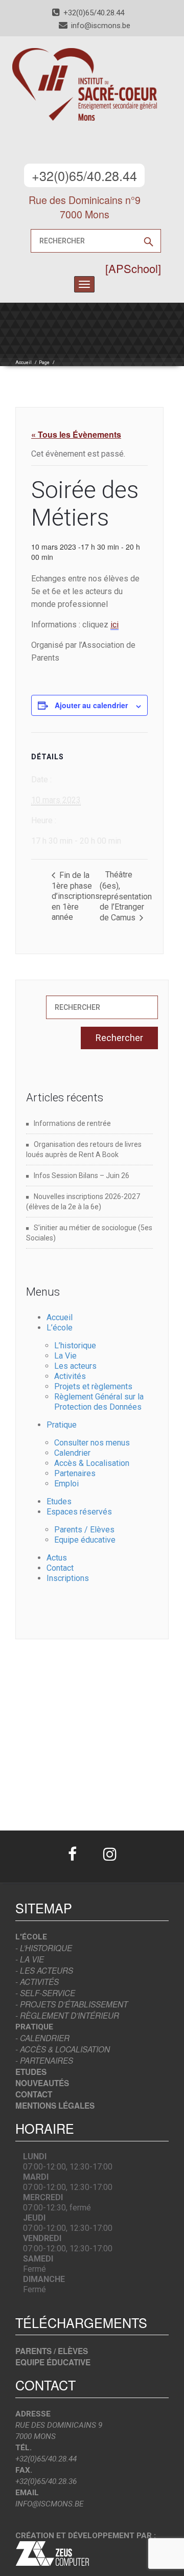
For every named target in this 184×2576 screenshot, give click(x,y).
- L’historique (44, 1948)
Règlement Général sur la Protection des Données (99, 1402)
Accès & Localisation (92, 1463)
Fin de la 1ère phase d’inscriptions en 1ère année (76, 896)
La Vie (65, 1356)
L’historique (75, 1346)
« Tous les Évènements (76, 434)
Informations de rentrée (72, 1123)
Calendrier (72, 1453)
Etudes (59, 1501)
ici (114, 625)
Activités (70, 1376)
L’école (60, 1328)
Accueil (24, 363)
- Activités (37, 1982)
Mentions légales (55, 2106)
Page (44, 363)
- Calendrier (42, 2038)
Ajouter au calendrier (91, 705)
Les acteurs (75, 1366)
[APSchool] (133, 268)
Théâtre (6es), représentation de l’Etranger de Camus (126, 896)
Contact (60, 1568)
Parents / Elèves (84, 1530)
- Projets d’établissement (72, 2004)
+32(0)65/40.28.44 (84, 175)
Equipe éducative (85, 1540)
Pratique (62, 1425)
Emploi (66, 1484)
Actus (57, 1558)
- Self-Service (45, 1993)
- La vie (30, 1959)
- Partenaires (44, 2060)
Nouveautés (42, 2083)
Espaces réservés (79, 1512)
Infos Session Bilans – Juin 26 (82, 1176)
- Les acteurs (44, 1970)
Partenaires (75, 1473)
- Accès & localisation (63, 2049)
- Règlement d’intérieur (67, 2015)
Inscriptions (68, 1578)
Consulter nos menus (92, 1443)
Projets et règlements (93, 1386)
